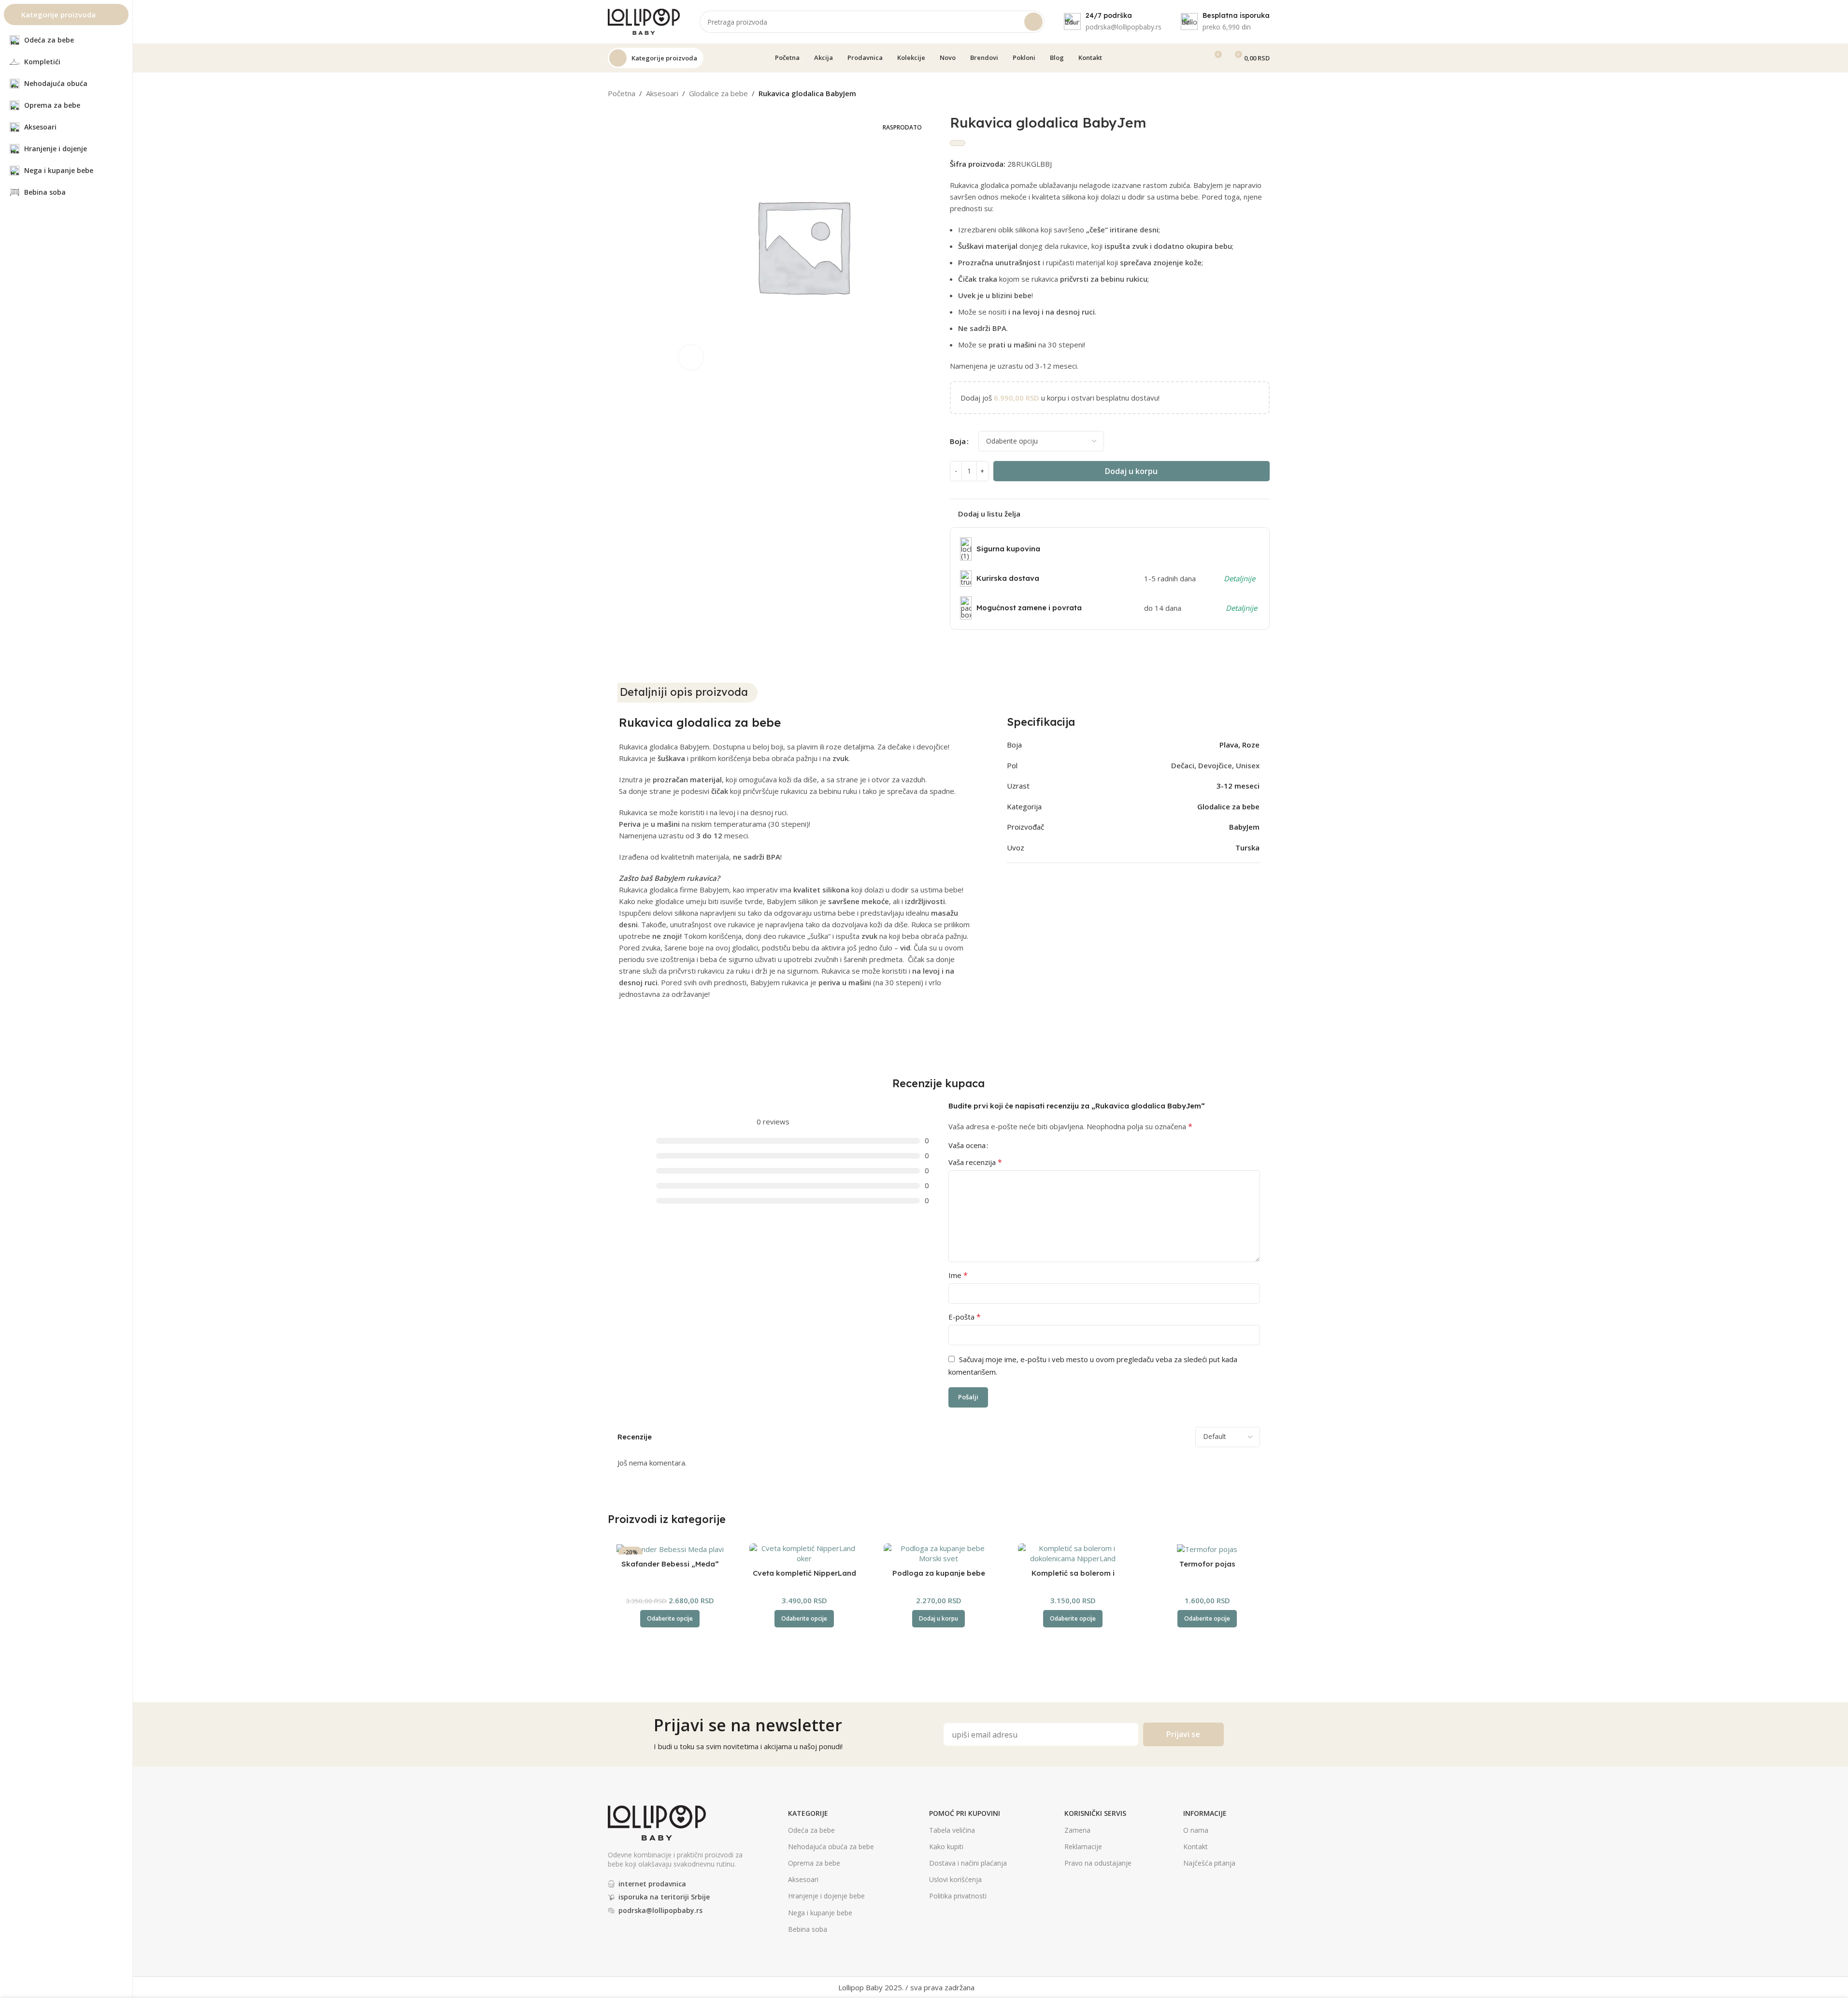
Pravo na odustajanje (1098, 1863)
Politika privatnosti (958, 1896)
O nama (1196, 1830)
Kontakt (1196, 1847)
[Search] (1033, 22)
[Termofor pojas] (1207, 1549)
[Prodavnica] (1252, 94)
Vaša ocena (967, 1145)
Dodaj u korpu (1131, 471)
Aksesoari (662, 93)
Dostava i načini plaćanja (968, 1863)
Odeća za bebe (811, 1830)
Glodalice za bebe (718, 93)
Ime (958, 1275)
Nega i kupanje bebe (820, 1913)
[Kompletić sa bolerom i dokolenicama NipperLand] (1073, 1553)
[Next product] (1264, 94)
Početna (622, 93)
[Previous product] (1241, 94)
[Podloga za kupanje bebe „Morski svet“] (939, 1553)
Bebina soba (808, 1929)
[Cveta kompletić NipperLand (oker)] (804, 1553)
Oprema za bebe (814, 1863)
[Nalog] (1196, 58)
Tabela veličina (952, 1830)
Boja (958, 441)
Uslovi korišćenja (955, 1879)
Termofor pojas (1207, 1564)
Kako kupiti (946, 1847)
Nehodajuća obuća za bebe (831, 1847)
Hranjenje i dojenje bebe (826, 1896)
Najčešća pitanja (1209, 1863)
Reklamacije (1083, 1847)
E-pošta (965, 1317)
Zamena (1077, 1830)
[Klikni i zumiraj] (691, 357)
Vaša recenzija (975, 1162)
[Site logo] (644, 21)
